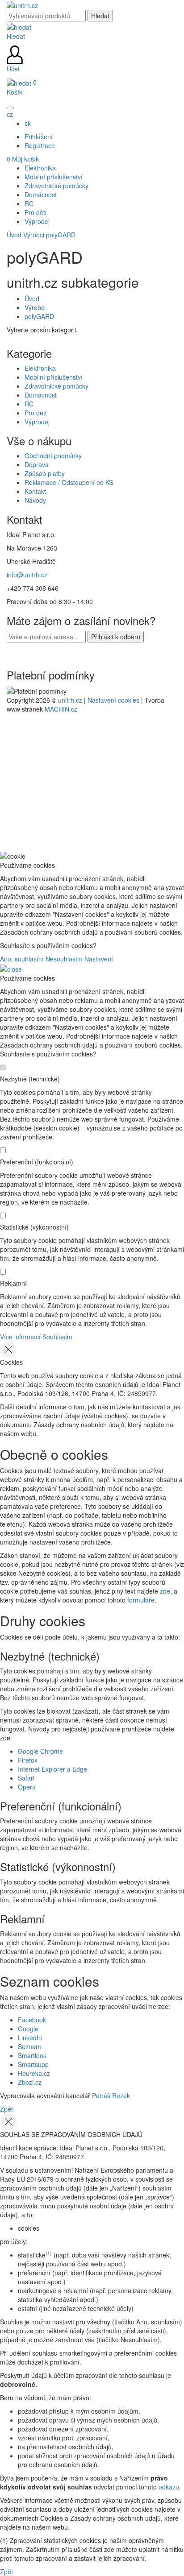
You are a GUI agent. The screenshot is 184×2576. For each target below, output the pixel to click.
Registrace (40, 145)
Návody (35, 500)
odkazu (169, 2487)
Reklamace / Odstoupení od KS (69, 482)
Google (28, 2029)
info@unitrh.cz (27, 575)
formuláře (141, 1600)
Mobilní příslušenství (54, 377)
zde (165, 1591)
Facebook (32, 2020)
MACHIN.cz (61, 709)
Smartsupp (33, 2064)
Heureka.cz (34, 2073)
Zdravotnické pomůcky (56, 386)
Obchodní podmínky (53, 456)
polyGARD (61, 235)
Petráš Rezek (111, 2096)
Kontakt (35, 491)
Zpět (6, 2109)
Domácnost (41, 395)
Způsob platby (45, 473)
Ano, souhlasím (22, 959)
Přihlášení (39, 137)
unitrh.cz (70, 700)
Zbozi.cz (30, 2082)
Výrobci (34, 235)
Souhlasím (57, 1337)
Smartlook (32, 2055)
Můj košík (23, 159)
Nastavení (99, 959)
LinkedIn (30, 2038)
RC (29, 404)
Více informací (20, 1337)
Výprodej (37, 422)
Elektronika (40, 368)
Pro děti (36, 413)
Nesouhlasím (64, 959)
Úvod (14, 235)
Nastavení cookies (113, 700)
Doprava (37, 464)
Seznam (29, 2046)
